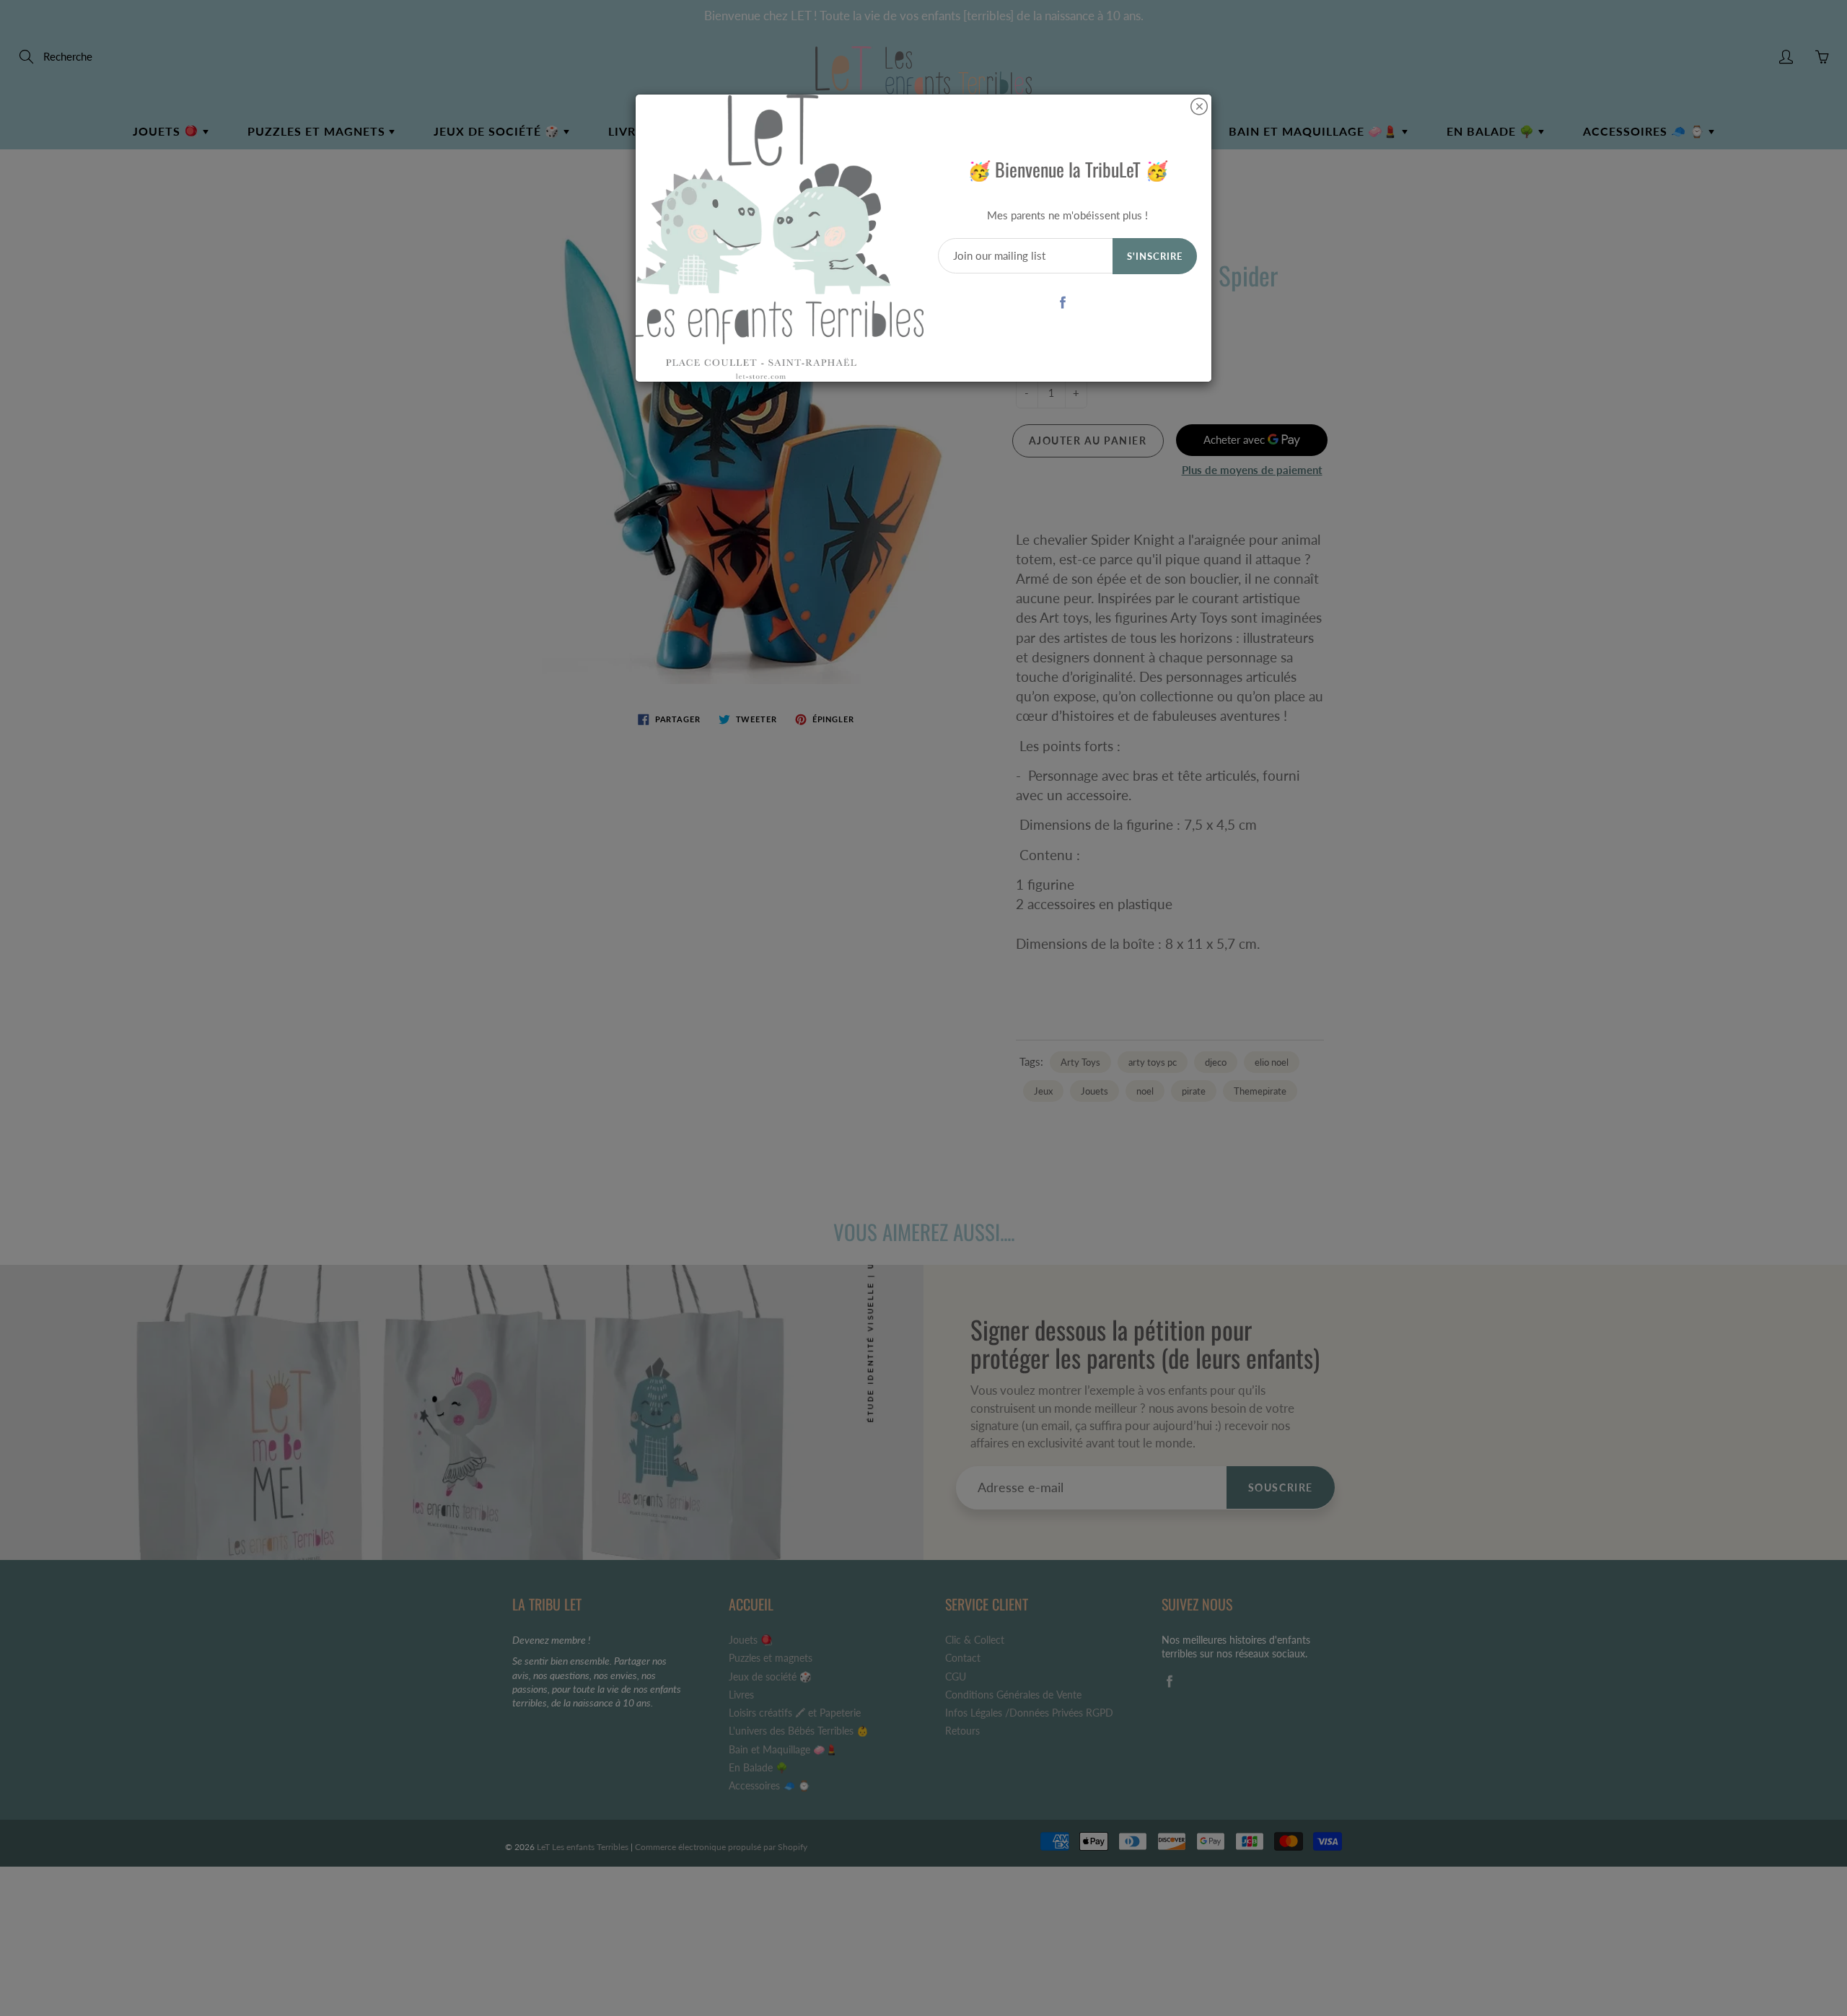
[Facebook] (1062, 302)
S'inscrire (1155, 256)
